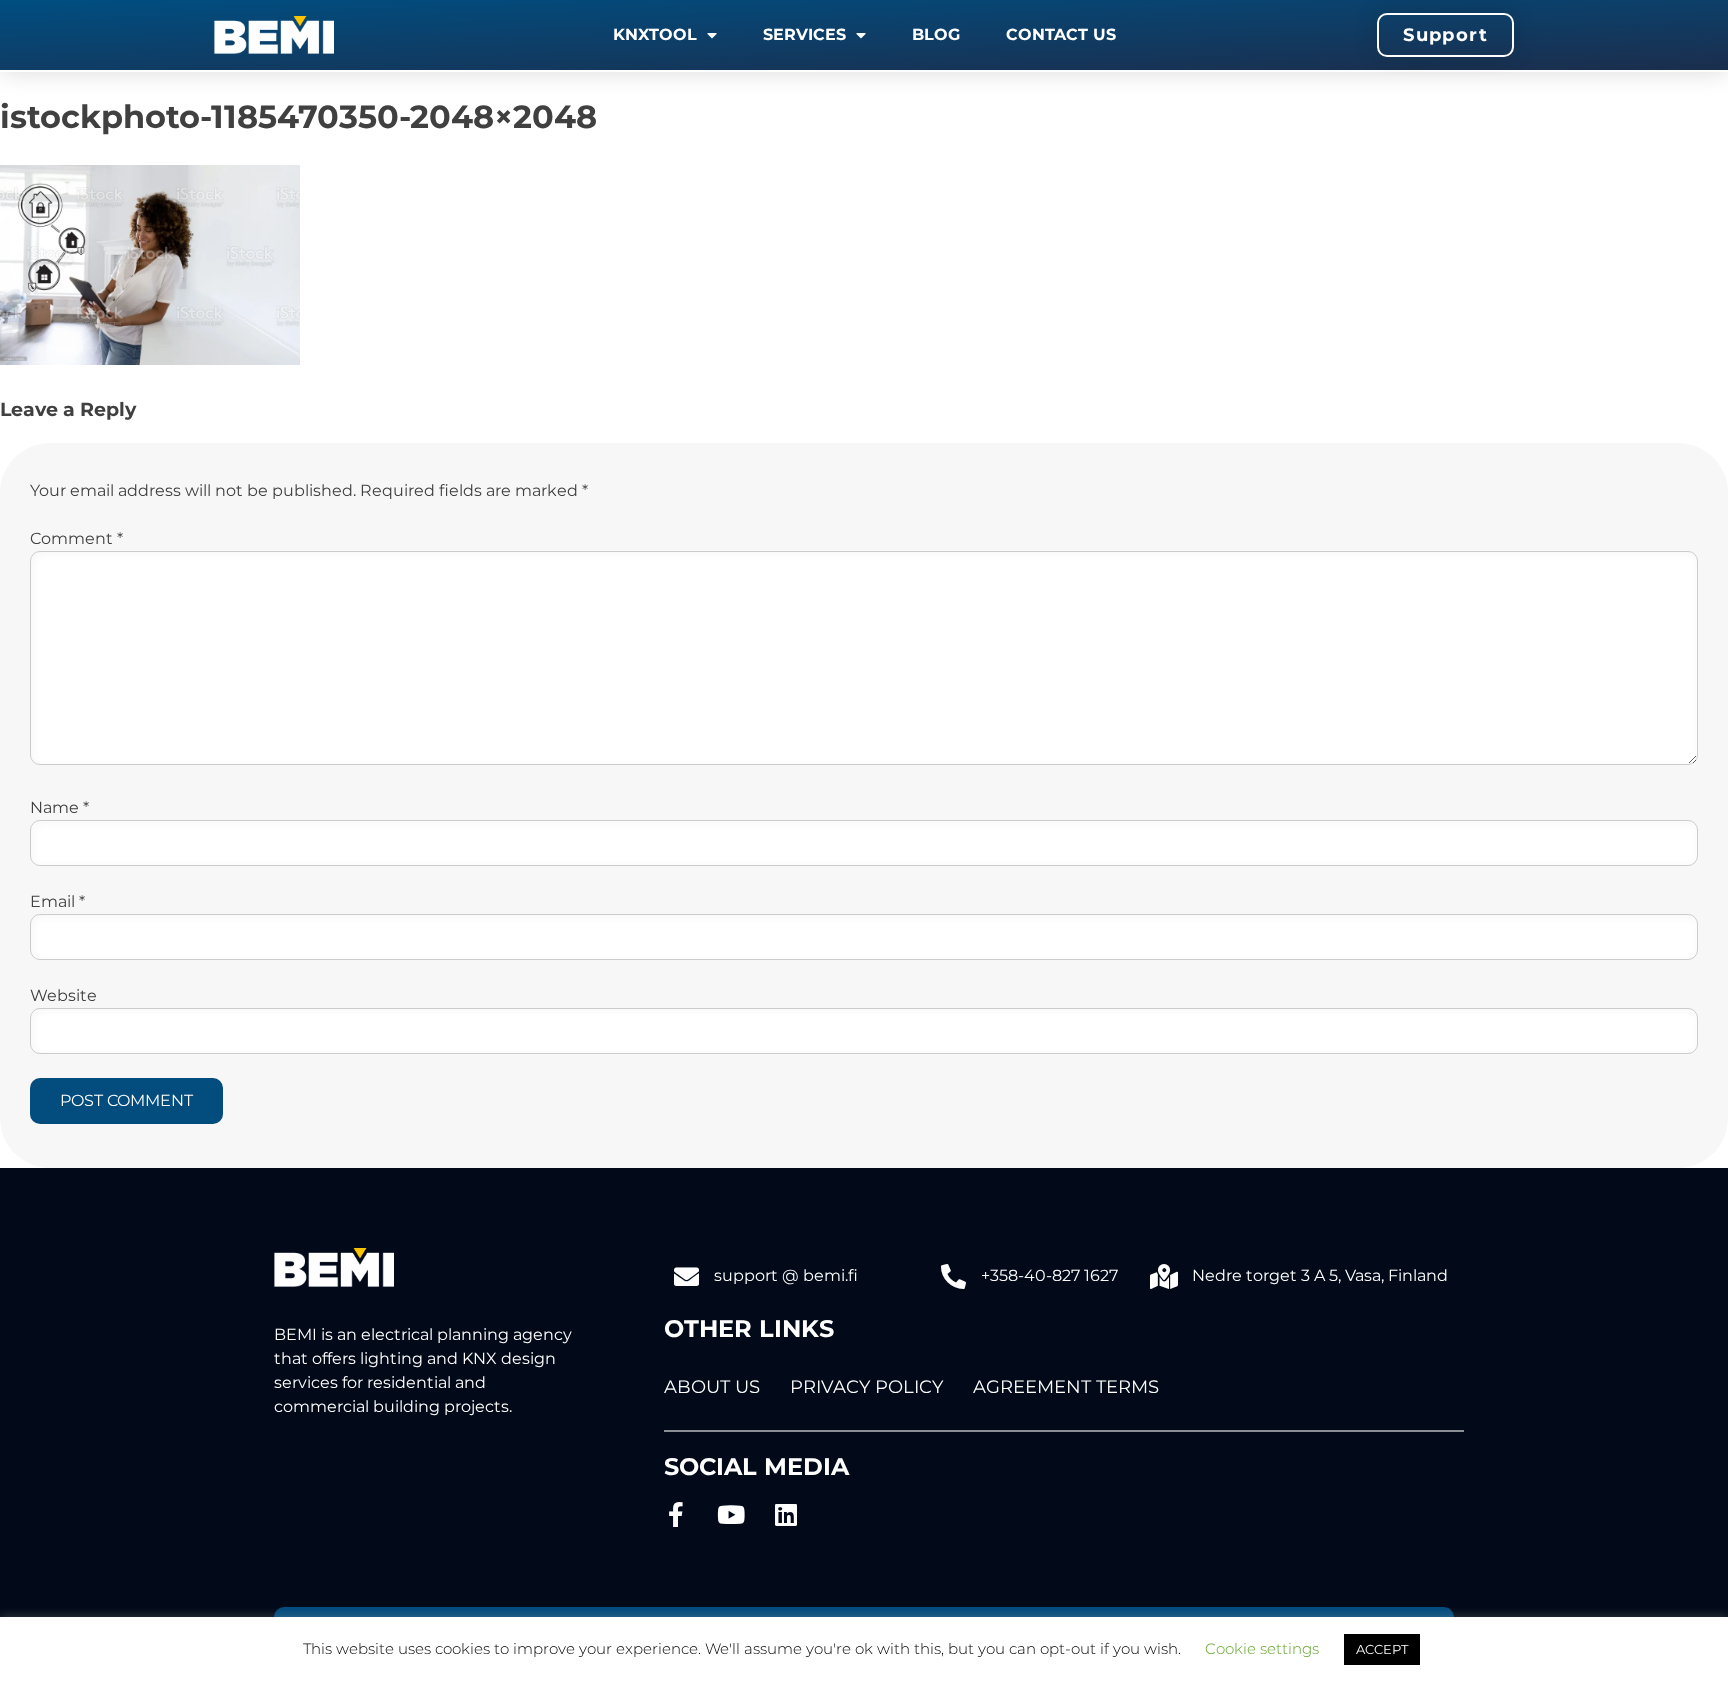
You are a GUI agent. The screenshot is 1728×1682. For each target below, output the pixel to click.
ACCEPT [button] (1382, 1649)
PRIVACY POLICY (866, 1387)
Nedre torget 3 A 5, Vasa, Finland (1320, 1275)
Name (59, 807)
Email (57, 901)
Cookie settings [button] (1262, 1648)
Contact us (1061, 34)
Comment (76, 538)
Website (63, 995)
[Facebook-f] (676, 1514)
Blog (936, 34)
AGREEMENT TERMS (1066, 1387)
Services (804, 34)
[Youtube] (731, 1514)
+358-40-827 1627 (1049, 1275)
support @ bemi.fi (786, 1275)
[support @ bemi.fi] (686, 1276)
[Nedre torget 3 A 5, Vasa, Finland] (1164, 1276)
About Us (712, 1387)
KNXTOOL (655, 34)
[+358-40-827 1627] (953, 1276)
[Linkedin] (786, 1514)
